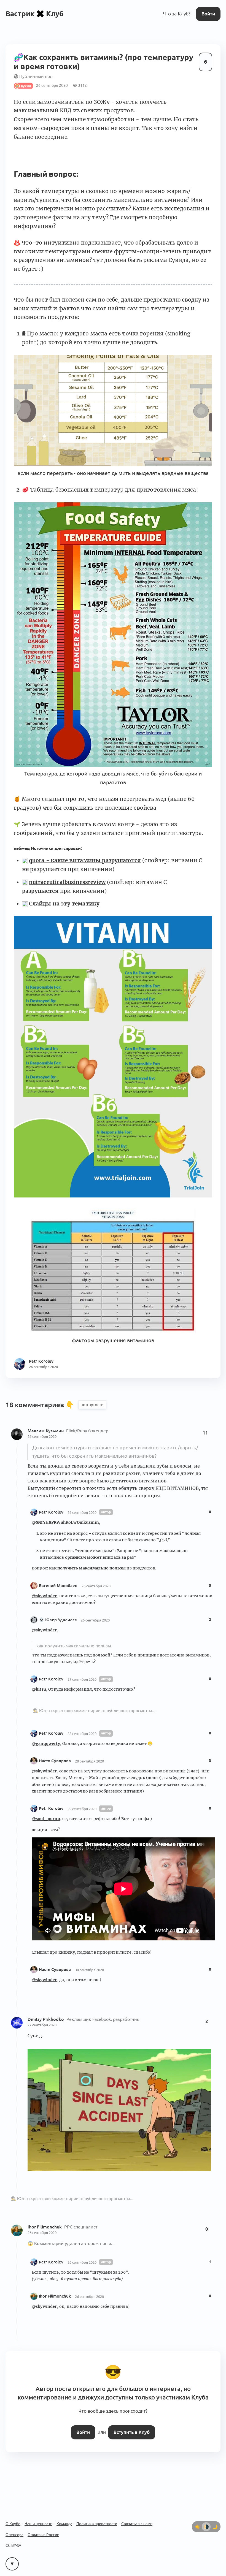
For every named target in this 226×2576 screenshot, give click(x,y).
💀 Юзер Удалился (58, 1620)
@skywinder (44, 1596)
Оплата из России (43, 2535)
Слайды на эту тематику (64, 904)
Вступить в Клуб (132, 2432)
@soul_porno (46, 1819)
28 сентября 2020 (82, 1734)
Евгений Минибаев (58, 1586)
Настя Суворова (55, 1761)
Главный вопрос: (46, 174)
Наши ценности (38, 2524)
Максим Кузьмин (46, 1431)
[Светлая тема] (197, 2527)
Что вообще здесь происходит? (113, 2411)
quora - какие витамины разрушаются (85, 860)
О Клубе (13, 2524)
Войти (208, 14)
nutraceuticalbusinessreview (67, 882)
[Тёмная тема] (215, 2527)
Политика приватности (97, 2524)
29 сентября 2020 (82, 1809)
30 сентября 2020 (89, 1970)
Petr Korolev (51, 1512)
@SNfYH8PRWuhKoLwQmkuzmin (65, 1522)
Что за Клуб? (177, 14)
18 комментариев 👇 (41, 1405)
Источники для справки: (48, 848)
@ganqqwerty (46, 1743)
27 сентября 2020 (82, 1679)
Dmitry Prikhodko (46, 2019)
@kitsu (39, 1689)
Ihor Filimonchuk (45, 2227)
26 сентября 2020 (42, 1436)
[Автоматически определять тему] (206, 2527)
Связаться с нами (137, 2524)
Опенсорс (14, 2535)
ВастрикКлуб (35, 14)
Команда (64, 2524)
